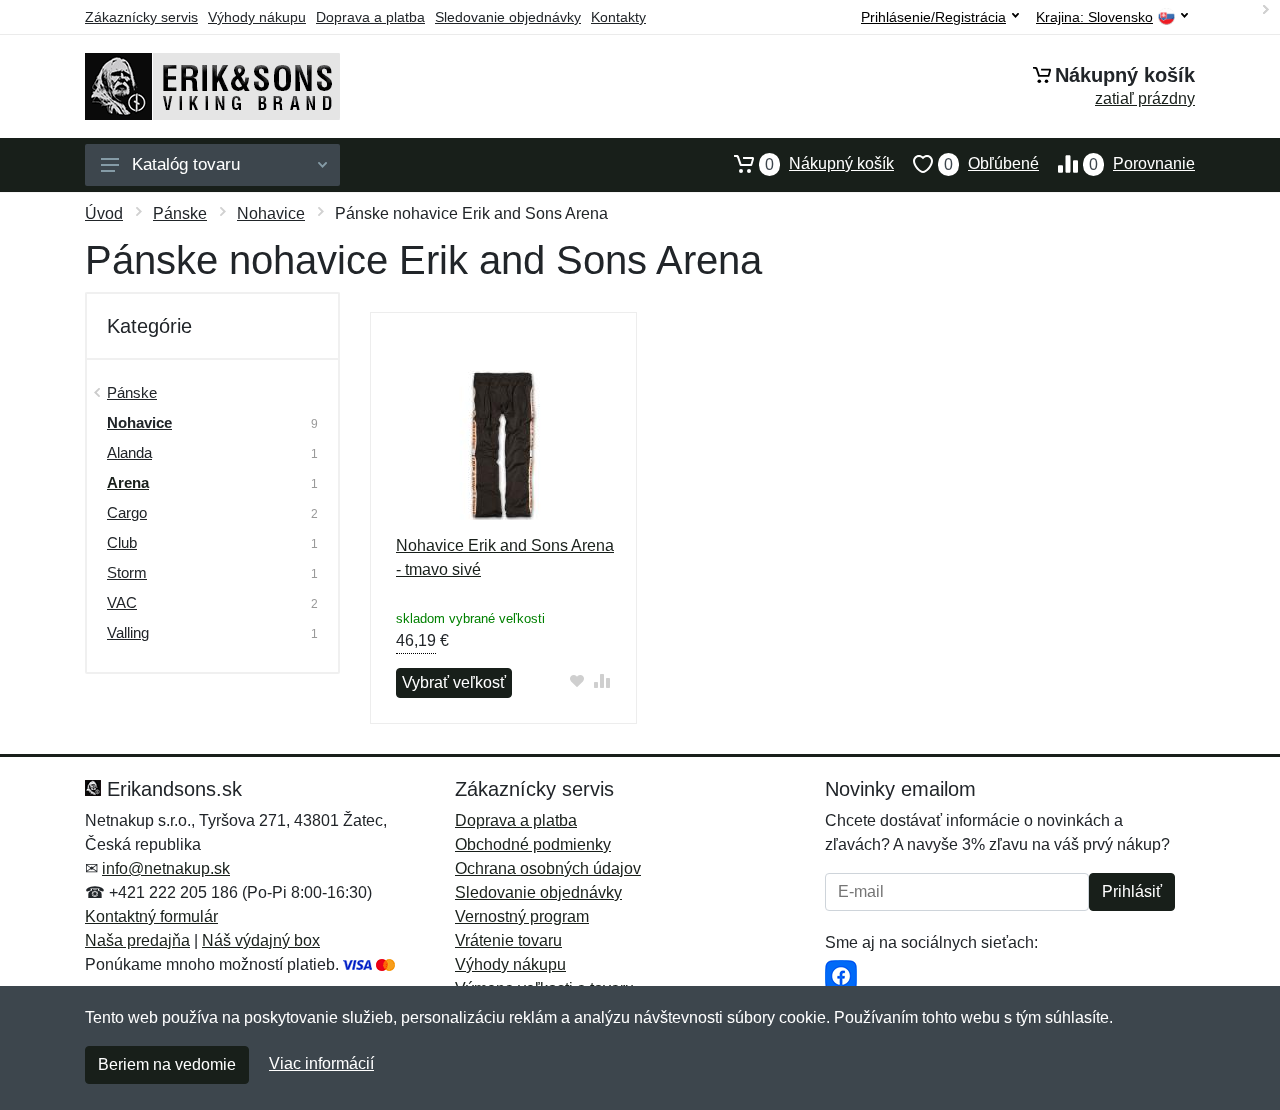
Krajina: (1094, 17)
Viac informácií (321, 1063)
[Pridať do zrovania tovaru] (602, 680)
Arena (128, 482)
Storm (127, 572)
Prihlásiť (1132, 891)
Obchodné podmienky (533, 844)
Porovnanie (1142, 164)
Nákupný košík (829, 164)
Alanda (129, 452)
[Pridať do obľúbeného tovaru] (577, 680)
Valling (128, 632)
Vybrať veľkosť (454, 682)
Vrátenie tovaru (508, 940)
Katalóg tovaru (186, 164)
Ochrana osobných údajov (548, 868)
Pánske (180, 213)
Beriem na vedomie (167, 1064)
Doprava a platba (370, 17)
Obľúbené (991, 164)
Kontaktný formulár (151, 916)
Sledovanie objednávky (508, 17)
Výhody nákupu (257, 17)
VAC (122, 602)
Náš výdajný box (261, 940)
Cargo (127, 512)
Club (122, 542)
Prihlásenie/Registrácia (933, 17)
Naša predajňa (137, 940)
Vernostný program (522, 916)
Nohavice (271, 213)
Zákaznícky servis (141, 17)
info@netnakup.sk (166, 868)
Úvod (104, 213)
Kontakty (618, 17)
